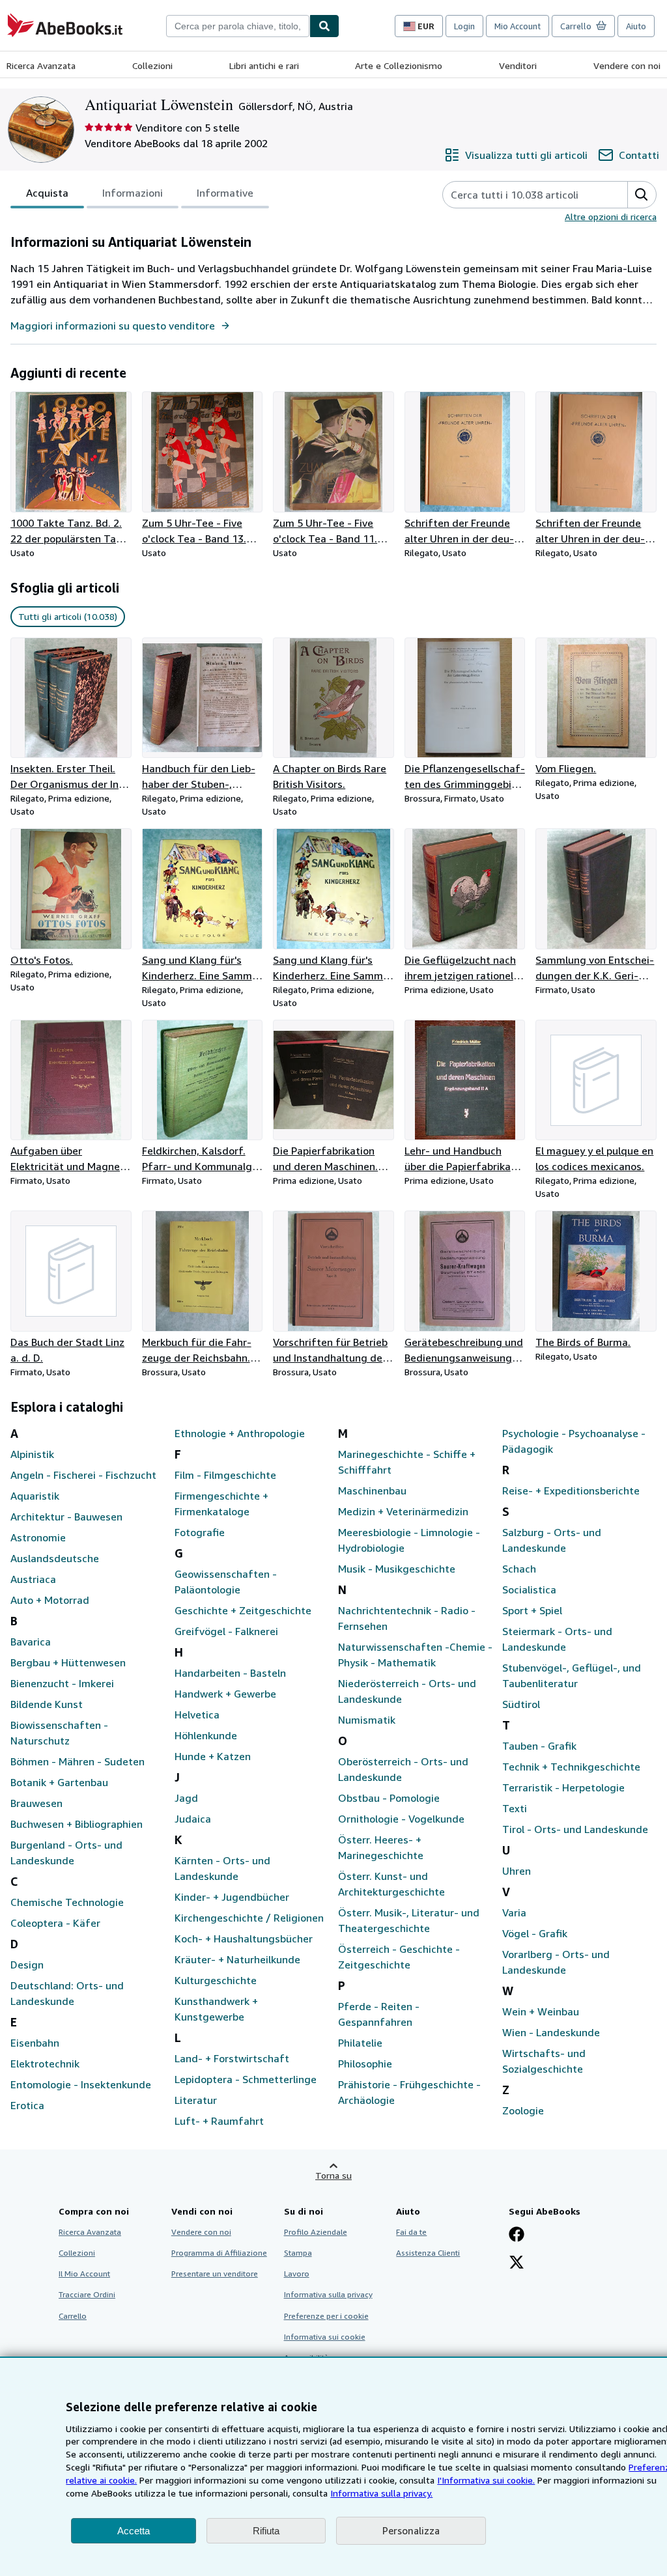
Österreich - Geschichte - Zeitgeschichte (399, 1957)
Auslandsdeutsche (55, 1558)
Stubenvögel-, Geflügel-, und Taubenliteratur (572, 1675)
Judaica (193, 1819)
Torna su (333, 2175)
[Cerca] (324, 26)
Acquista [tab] (47, 193)
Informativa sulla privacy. (381, 2493)
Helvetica (197, 1715)
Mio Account (518, 26)
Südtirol (521, 1704)
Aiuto (636, 26)
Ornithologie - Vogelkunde (401, 1819)
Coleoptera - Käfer (55, 1923)
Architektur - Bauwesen (66, 1517)
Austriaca (33, 1579)
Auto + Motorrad (50, 1600)
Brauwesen (36, 1803)
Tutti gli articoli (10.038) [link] (68, 616)
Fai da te (411, 2232)
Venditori (518, 65)
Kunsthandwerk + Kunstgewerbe (216, 2009)
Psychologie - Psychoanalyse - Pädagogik (574, 1441)
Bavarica (31, 1642)
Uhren (517, 1871)
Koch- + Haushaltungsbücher (244, 1939)
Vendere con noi (627, 65)
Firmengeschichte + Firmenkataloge (221, 1504)
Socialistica (529, 1589)
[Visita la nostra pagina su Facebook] (517, 2235)
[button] (642, 195)
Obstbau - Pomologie (389, 1798)
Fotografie (200, 1532)
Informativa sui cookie (325, 2337)
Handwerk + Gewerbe (225, 1694)
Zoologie (523, 2110)
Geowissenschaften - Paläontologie (226, 1582)
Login (464, 26)
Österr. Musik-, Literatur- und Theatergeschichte (409, 1920)
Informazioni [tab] (133, 193)
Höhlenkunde (206, 1735)
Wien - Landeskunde (551, 2032)
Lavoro (297, 2274)
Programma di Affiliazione (219, 2253)
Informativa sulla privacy (328, 2294)
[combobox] (238, 26)
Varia (514, 1912)
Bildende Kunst (47, 1704)
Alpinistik (32, 1454)
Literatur (196, 2100)
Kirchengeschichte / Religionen (249, 1918)
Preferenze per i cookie (326, 2316)
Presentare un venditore (215, 2274)
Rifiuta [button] (266, 2531)
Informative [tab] (225, 193)
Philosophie (365, 2064)
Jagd (186, 1798)
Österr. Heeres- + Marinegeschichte (381, 1847)
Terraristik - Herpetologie (563, 1787)
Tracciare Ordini (87, 2294)
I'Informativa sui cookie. (486, 2480)
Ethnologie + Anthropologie (240, 1433)
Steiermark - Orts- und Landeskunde (557, 1639)
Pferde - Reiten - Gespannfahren (379, 2014)
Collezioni (152, 65)
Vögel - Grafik (535, 1933)
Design (27, 1965)
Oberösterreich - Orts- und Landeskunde (403, 1769)
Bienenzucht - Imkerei (62, 1683)
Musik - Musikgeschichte (397, 1569)
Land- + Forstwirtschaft (232, 2058)
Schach (519, 1569)
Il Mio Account (84, 2274)
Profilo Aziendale (316, 2232)
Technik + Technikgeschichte (571, 1767)
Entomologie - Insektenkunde (81, 2084)
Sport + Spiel (532, 1610)
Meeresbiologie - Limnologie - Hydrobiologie (409, 1540)
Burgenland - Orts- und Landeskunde (66, 1853)
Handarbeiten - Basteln (230, 1673)
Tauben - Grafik (539, 1746)
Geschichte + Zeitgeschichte (243, 1610)
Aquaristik (35, 1496)
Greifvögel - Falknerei (226, 1631)
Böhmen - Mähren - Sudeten (78, 1761)
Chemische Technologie (67, 1902)
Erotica (27, 2105)
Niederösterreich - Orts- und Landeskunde (407, 1691)
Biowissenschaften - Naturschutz (59, 1733)
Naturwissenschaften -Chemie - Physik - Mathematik (415, 1655)
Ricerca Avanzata (41, 65)
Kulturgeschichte (216, 1980)
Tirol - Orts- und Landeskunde (575, 1829)
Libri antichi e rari (264, 65)
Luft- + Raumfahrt (219, 2121)
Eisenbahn (35, 2043)
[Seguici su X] (517, 2263)
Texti (515, 1808)
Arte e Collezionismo (399, 65)
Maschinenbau (372, 1491)
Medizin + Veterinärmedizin (403, 1511)
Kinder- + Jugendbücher (232, 1897)
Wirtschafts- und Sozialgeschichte (544, 2061)
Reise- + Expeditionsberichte (571, 1491)
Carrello (73, 2316)
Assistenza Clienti (428, 2253)
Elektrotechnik (45, 2064)
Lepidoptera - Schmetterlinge (246, 2079)
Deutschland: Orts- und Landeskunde (67, 1993)
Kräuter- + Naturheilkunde (237, 1959)
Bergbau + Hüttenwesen (68, 1662)
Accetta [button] (134, 2531)
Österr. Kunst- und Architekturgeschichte (391, 1884)
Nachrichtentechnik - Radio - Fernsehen (407, 1618)
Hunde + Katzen (213, 1756)
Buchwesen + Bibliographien (77, 1824)
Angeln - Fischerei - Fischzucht (83, 1475)
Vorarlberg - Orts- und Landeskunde (556, 1962)
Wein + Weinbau (541, 2011)
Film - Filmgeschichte (225, 1475)
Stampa (298, 2253)
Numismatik (367, 1720)
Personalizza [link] (411, 2530)
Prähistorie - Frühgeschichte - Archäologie (409, 2092)
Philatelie (360, 2043)
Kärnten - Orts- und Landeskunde (222, 1868)
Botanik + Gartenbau (59, 1782)
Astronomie (38, 1537)
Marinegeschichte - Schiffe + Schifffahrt (407, 1462)
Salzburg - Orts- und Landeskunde (552, 1540)
